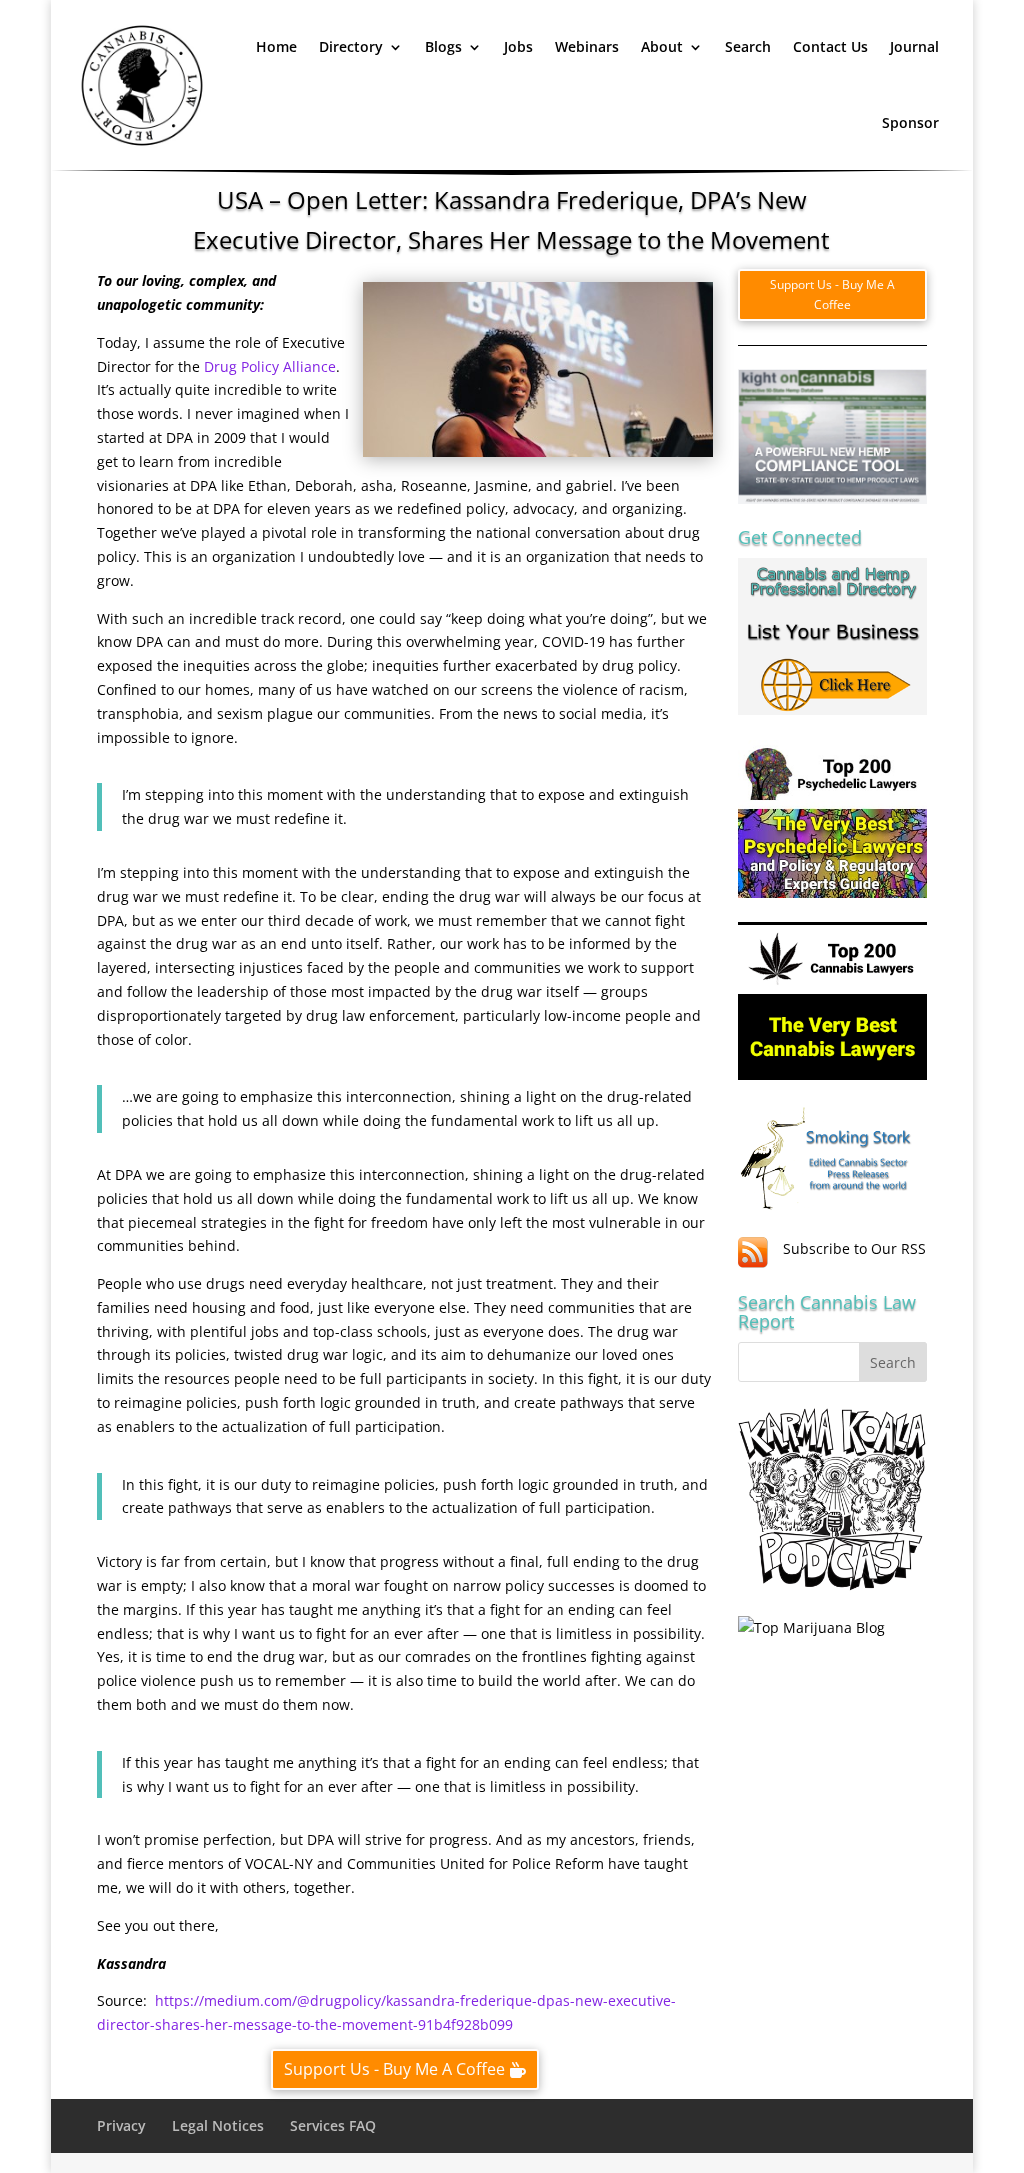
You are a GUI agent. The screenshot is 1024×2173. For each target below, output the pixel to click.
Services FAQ (333, 2125)
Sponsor (910, 122)
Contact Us (830, 46)
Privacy (121, 2125)
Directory (351, 46)
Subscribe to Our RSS (854, 1248)
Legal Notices (218, 2125)
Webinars (587, 46)
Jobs (518, 46)
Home (276, 46)
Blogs (443, 46)
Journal (914, 46)
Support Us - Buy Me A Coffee (394, 2069)
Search (748, 46)
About (662, 46)
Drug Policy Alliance (270, 366)
